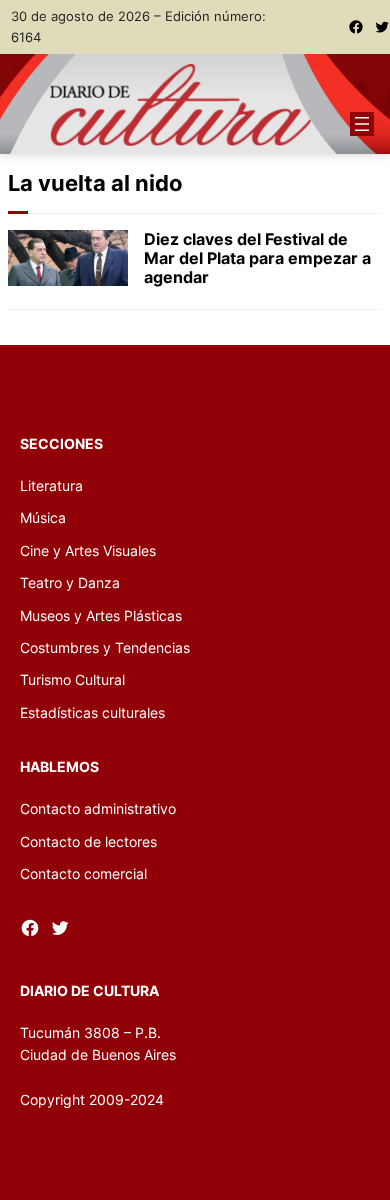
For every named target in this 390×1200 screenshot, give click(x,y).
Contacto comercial (83, 873)
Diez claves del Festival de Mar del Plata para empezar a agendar (257, 258)
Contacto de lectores (88, 841)
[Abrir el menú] (362, 124)
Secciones (61, 443)
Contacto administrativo (98, 808)
